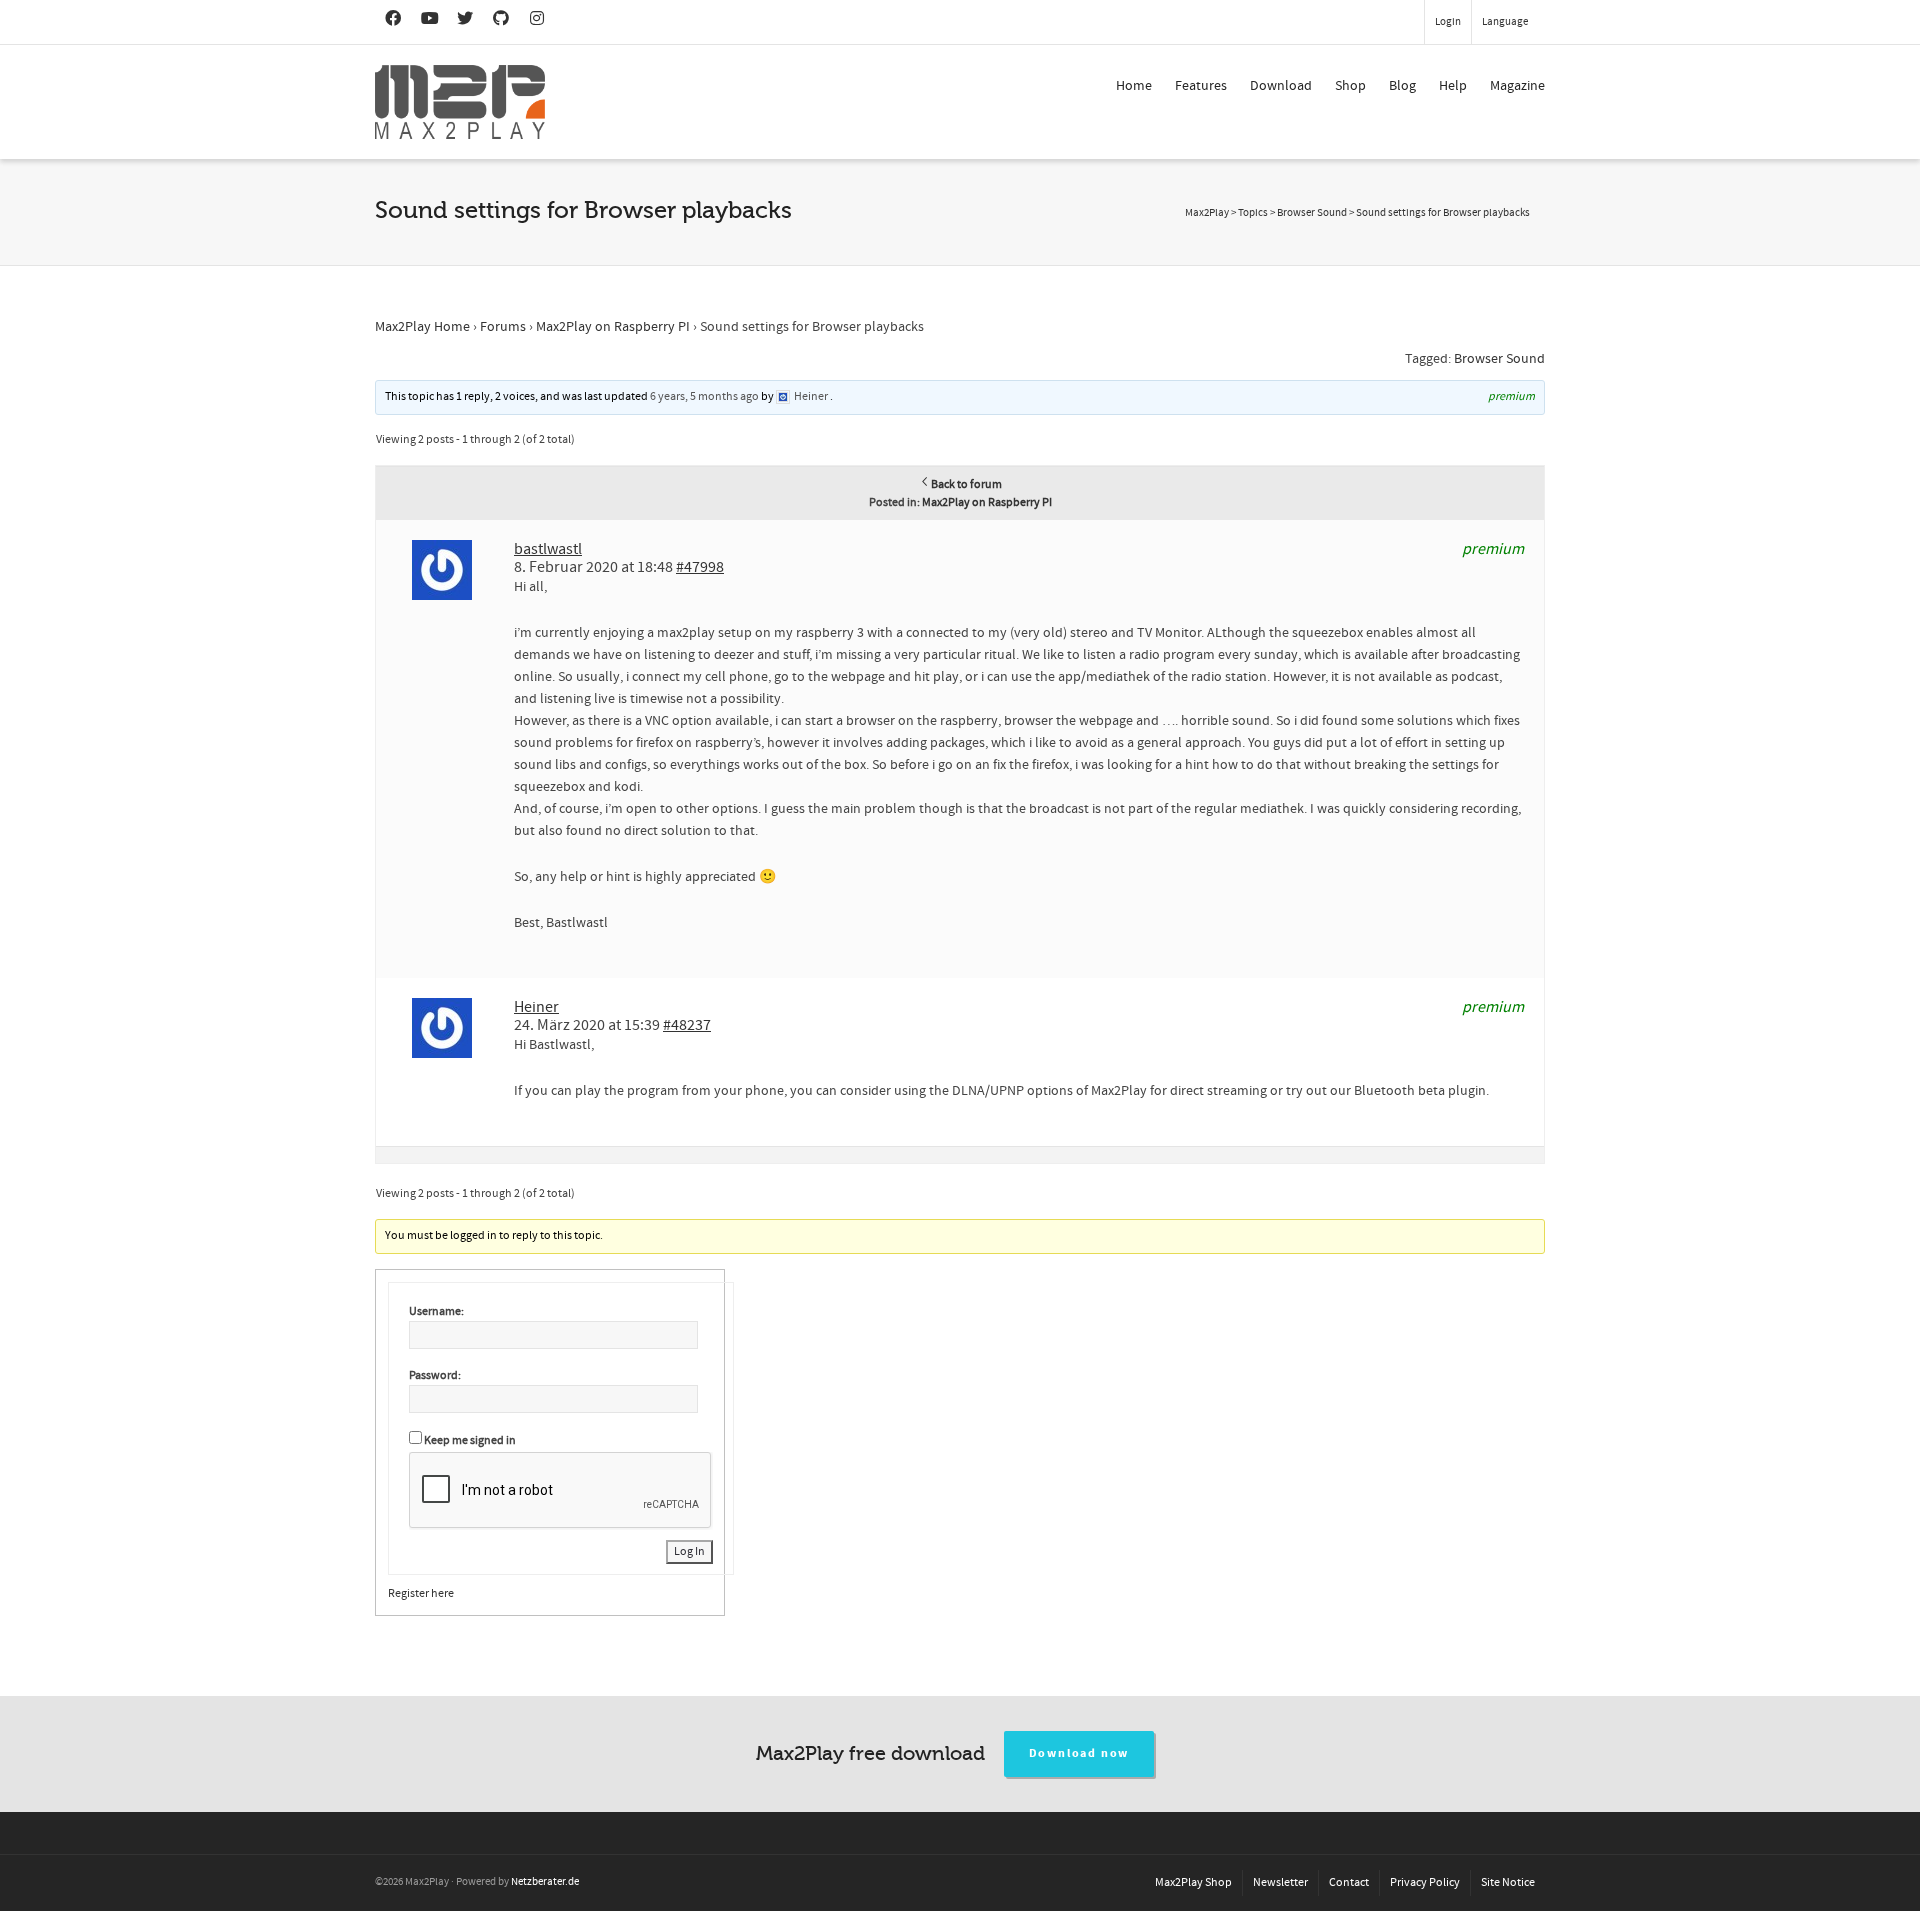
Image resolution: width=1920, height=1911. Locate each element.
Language (1505, 22)
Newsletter (1280, 1882)
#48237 (687, 1025)
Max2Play (1207, 213)
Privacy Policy (1425, 1882)
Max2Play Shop (1193, 1882)
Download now (1079, 1753)
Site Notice (1508, 1882)
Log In (689, 1551)
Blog (1402, 86)
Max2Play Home (422, 327)
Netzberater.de (545, 1882)
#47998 (700, 567)
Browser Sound (1499, 359)
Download (1281, 86)
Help (1453, 86)
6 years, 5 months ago (704, 396)
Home (1134, 86)
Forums (503, 327)
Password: (435, 1375)
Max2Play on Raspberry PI (613, 327)
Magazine (1517, 86)
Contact (1349, 1882)
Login (1448, 22)
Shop (1350, 86)
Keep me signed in (470, 1440)
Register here (421, 1593)
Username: (436, 1311)
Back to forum (966, 484)
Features (1201, 86)
